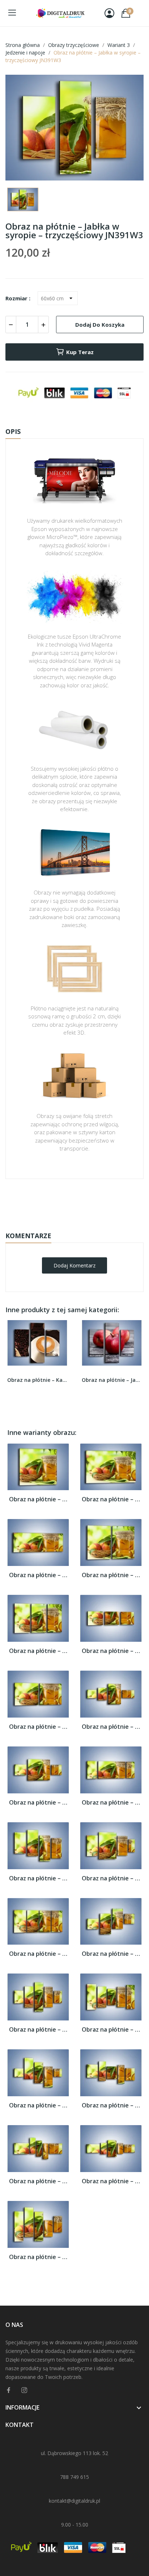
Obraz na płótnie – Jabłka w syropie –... (38, 1499)
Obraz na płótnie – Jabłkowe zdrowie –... (112, 1380)
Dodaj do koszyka (100, 325)
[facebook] (9, 2390)
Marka (53, 1201)
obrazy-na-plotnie (84, 1202)
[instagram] (24, 2390)
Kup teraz (80, 352)
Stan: (67, 1224)
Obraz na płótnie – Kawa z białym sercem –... (37, 1380)
